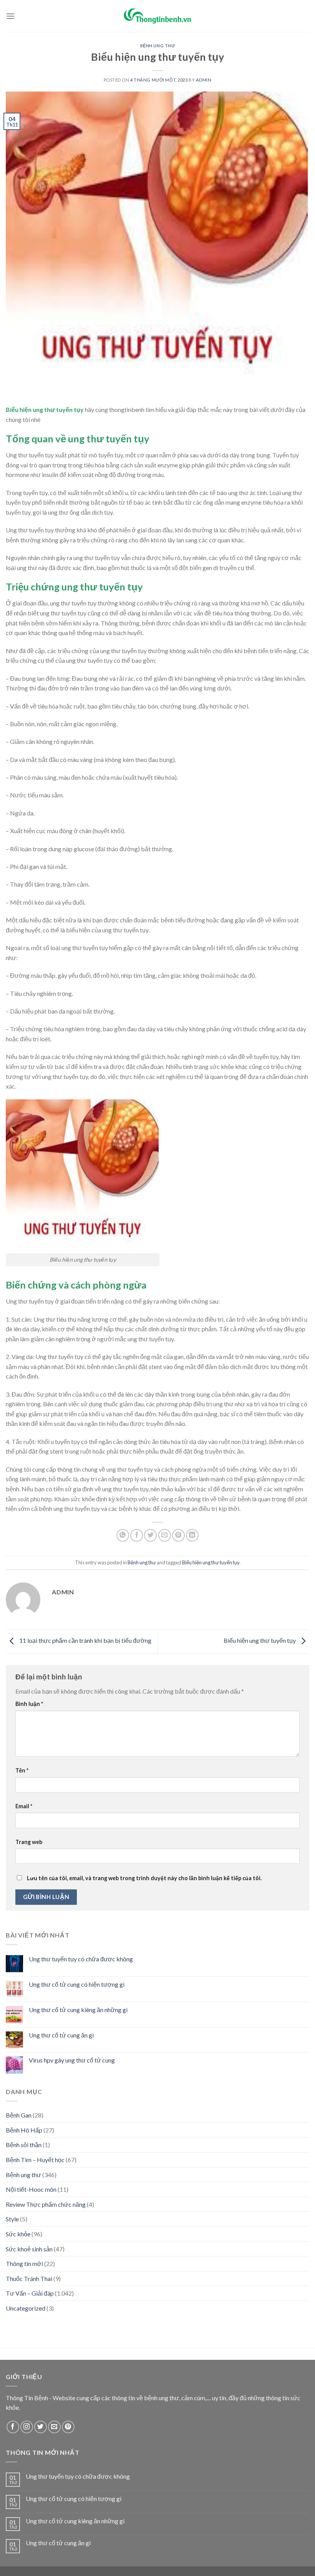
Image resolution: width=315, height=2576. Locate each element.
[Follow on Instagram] (27, 2427)
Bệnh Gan (19, 2115)
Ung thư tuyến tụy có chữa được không (81, 1959)
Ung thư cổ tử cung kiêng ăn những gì (78, 2010)
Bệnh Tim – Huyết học (35, 2160)
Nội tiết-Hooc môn (31, 2189)
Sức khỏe (18, 2234)
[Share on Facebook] (137, 1535)
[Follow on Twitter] (41, 2427)
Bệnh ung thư (158, 46)
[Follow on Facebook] (13, 2427)
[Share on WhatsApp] (123, 1535)
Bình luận (29, 1704)
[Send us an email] (54, 2427)
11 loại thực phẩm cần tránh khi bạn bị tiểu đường (85, 1641)
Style (12, 2219)
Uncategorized (26, 2308)
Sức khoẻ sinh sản (29, 2249)
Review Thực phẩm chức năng (46, 2204)
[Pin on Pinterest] (178, 1535)
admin (204, 80)
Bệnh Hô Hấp (24, 2130)
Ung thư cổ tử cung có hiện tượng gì (77, 1984)
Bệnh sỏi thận (24, 2145)
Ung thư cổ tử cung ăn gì (61, 2035)
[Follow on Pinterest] (68, 2427)
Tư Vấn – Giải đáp (30, 2293)
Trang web (29, 1842)
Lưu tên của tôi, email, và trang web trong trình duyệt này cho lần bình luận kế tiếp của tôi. (144, 1878)
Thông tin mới (24, 2263)
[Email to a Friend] (165, 1535)
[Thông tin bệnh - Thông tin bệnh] (157, 16)
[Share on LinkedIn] (192, 1535)
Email (24, 1806)
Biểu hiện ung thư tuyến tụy (211, 1562)
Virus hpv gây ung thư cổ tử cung (72, 2060)
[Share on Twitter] (150, 1535)
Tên (22, 1770)
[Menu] (10, 16)
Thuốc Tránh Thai (29, 2278)
